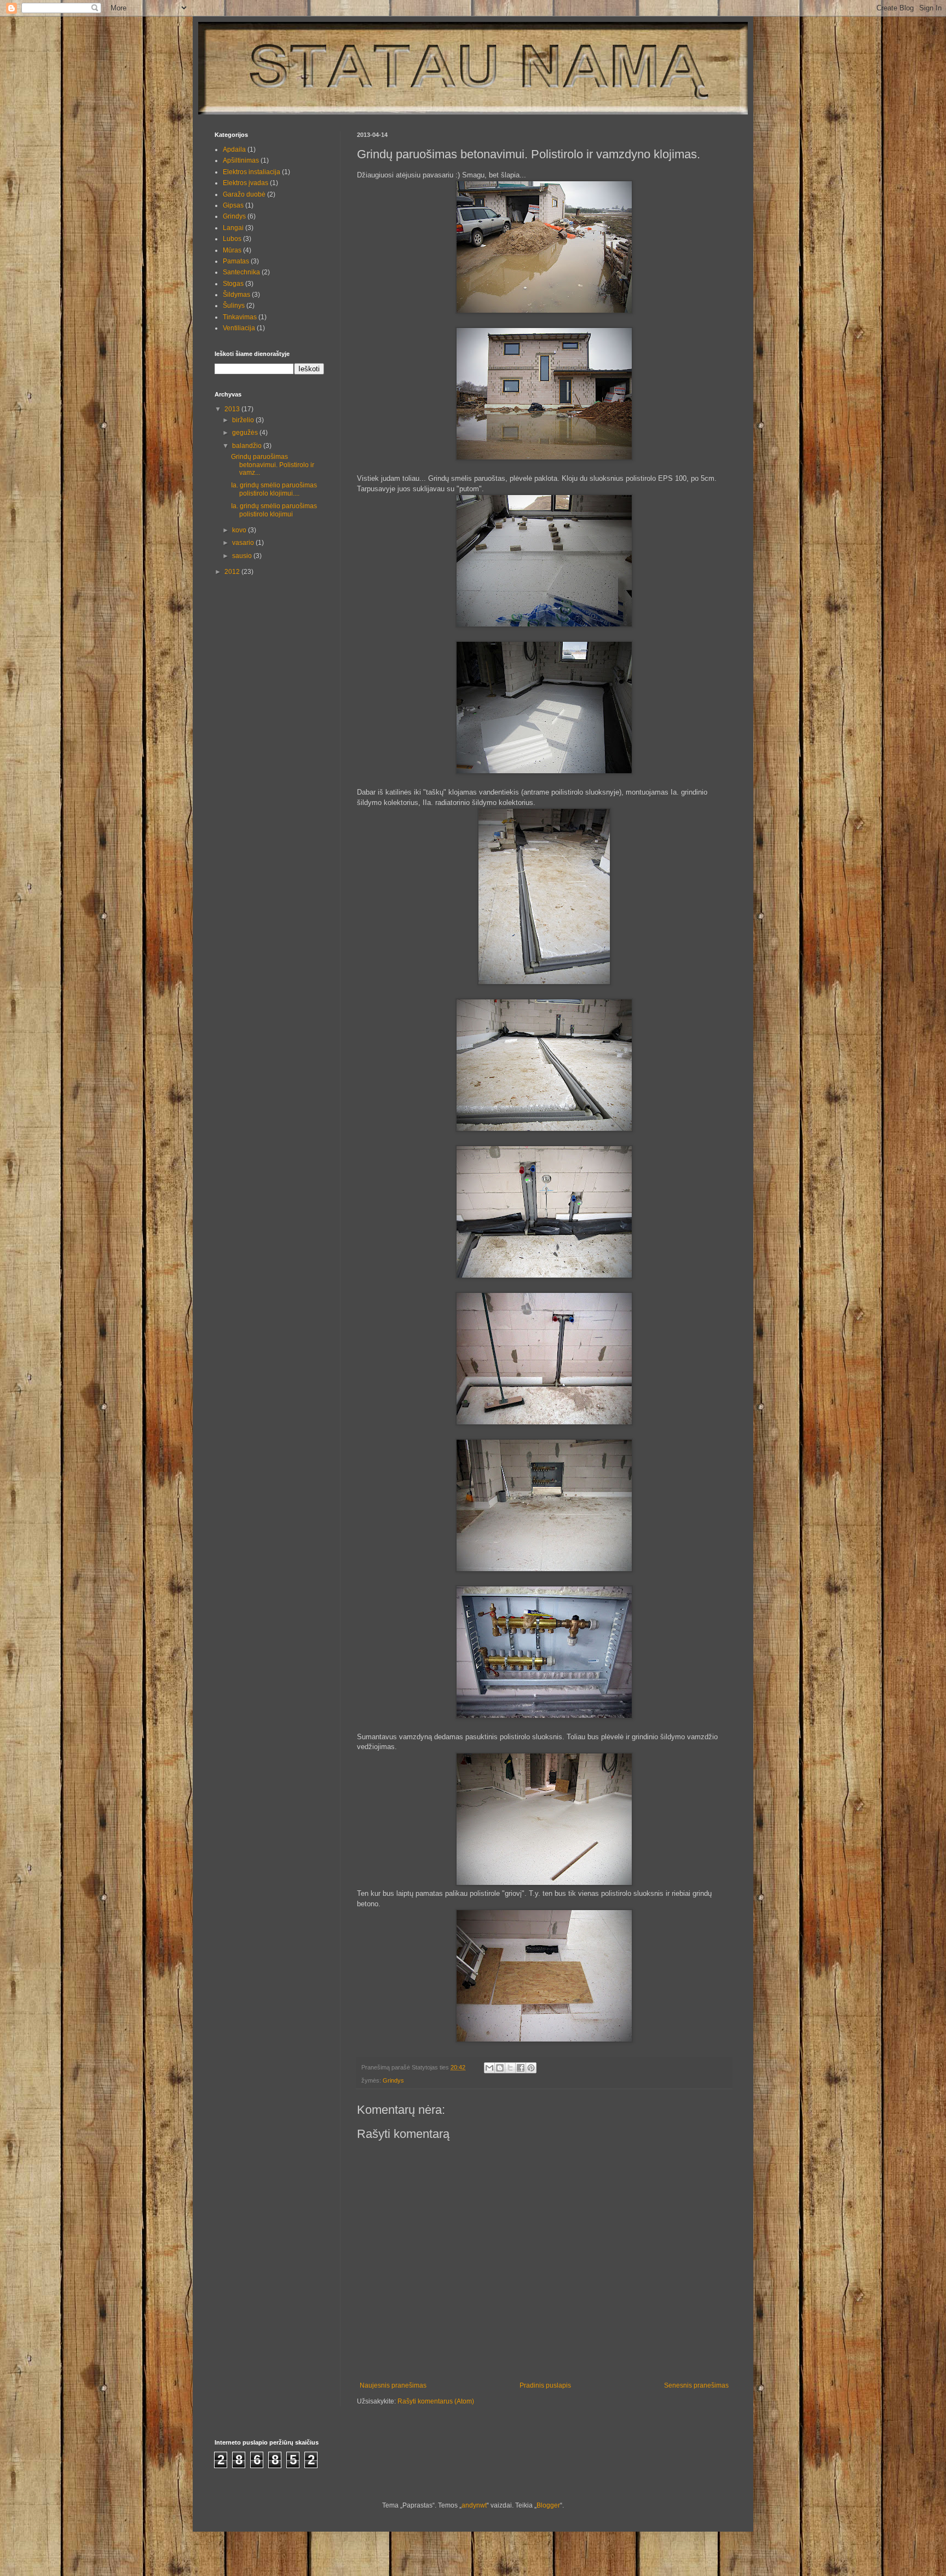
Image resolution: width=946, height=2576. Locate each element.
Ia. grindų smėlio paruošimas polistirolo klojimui (274, 510)
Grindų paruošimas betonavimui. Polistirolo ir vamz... (273, 465)
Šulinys (234, 306)
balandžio (248, 446)
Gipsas (233, 205)
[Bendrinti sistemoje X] (510, 2068)
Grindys (393, 2080)
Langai (233, 228)
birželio (244, 420)
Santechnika (241, 272)
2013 (233, 409)
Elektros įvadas (246, 183)
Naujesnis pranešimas (393, 2385)
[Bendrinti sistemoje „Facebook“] (521, 2068)
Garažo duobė (244, 194)
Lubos (232, 239)
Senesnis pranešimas (696, 2385)
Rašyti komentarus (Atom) (436, 2401)
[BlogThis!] (500, 2068)
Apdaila (234, 150)
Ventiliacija (239, 328)
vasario (244, 543)
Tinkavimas (240, 317)
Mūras (232, 250)
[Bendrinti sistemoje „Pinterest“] (531, 2068)
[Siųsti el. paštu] (489, 2068)
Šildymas (236, 295)
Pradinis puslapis (545, 2385)
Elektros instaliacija (252, 172)
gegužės (246, 433)
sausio (243, 556)
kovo (240, 530)
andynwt (474, 2505)
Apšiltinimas (241, 160)
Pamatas (236, 261)
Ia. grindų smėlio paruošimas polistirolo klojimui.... (274, 489)
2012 (233, 572)
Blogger (548, 2505)
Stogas (233, 284)
